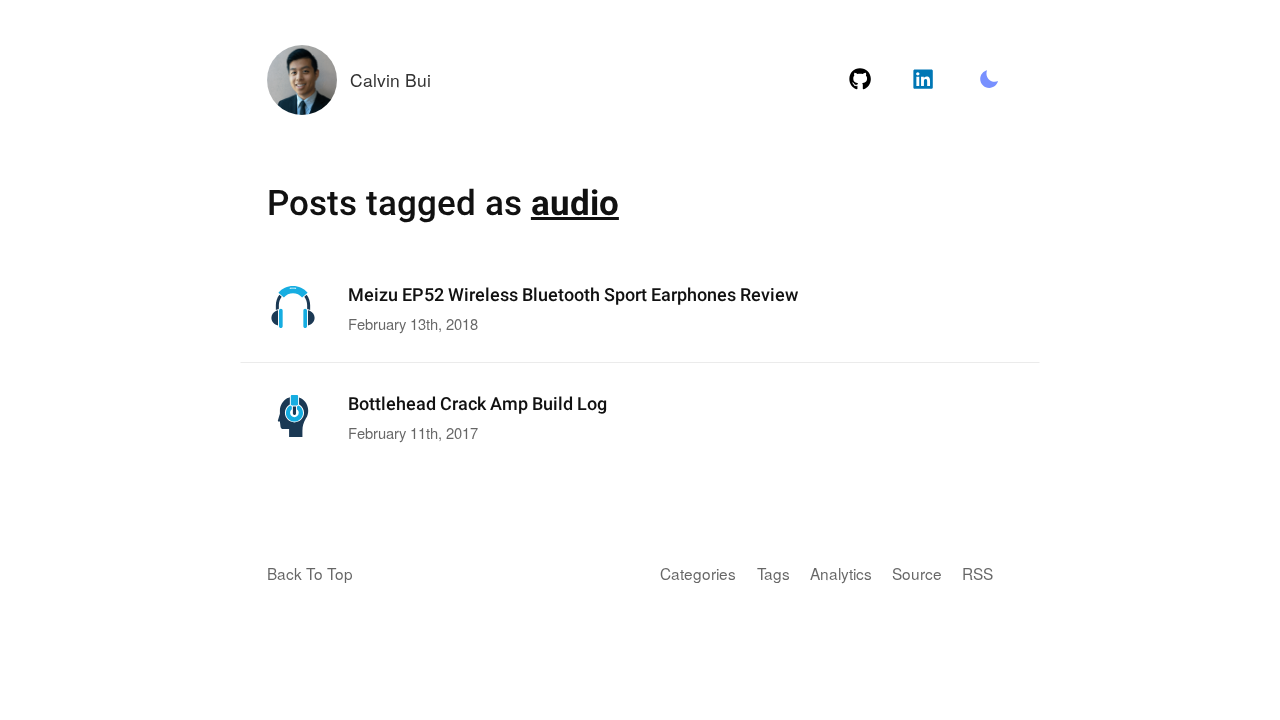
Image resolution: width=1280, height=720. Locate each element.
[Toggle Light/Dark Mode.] (988, 80)
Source (917, 573)
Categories (698, 573)
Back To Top (310, 573)
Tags (773, 573)
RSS (977, 573)
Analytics (841, 573)
